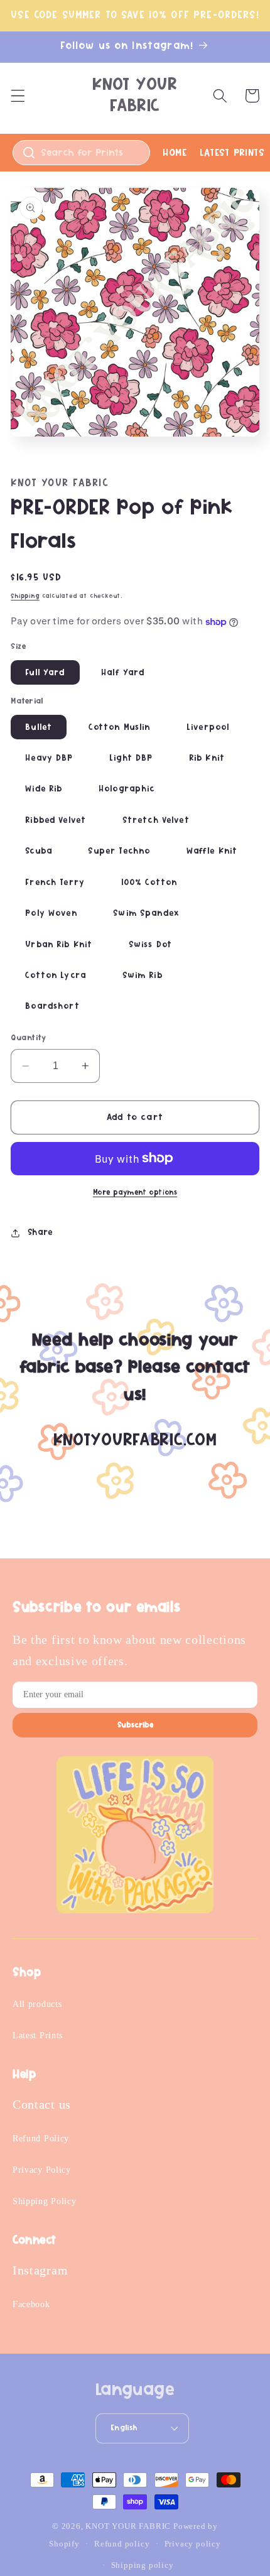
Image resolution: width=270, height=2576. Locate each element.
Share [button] (40, 1232)
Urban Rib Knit (59, 945)
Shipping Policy (44, 2201)
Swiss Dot (150, 945)
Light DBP (131, 758)
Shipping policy (143, 2565)
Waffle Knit (212, 851)
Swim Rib (143, 976)
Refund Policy (41, 2139)
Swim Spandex (146, 913)
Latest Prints (38, 2035)
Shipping (25, 596)
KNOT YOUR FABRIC (128, 2526)
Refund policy (122, 2544)
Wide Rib (44, 789)
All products (37, 2004)
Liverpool (208, 727)
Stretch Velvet (156, 820)
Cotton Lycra (56, 976)
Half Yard (123, 673)
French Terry (55, 883)
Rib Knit (207, 758)
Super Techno (119, 851)
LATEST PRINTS (232, 153)
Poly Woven (51, 913)
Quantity (29, 1038)
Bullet (39, 727)
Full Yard (45, 673)
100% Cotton (149, 883)
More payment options (135, 1193)
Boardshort (52, 1006)
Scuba (39, 851)
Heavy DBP (49, 758)
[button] (18, 96)
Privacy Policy (42, 2170)
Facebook (31, 2304)
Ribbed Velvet (56, 820)
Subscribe (135, 1725)
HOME (175, 153)
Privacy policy (193, 2544)
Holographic (127, 789)
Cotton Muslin (120, 727)
